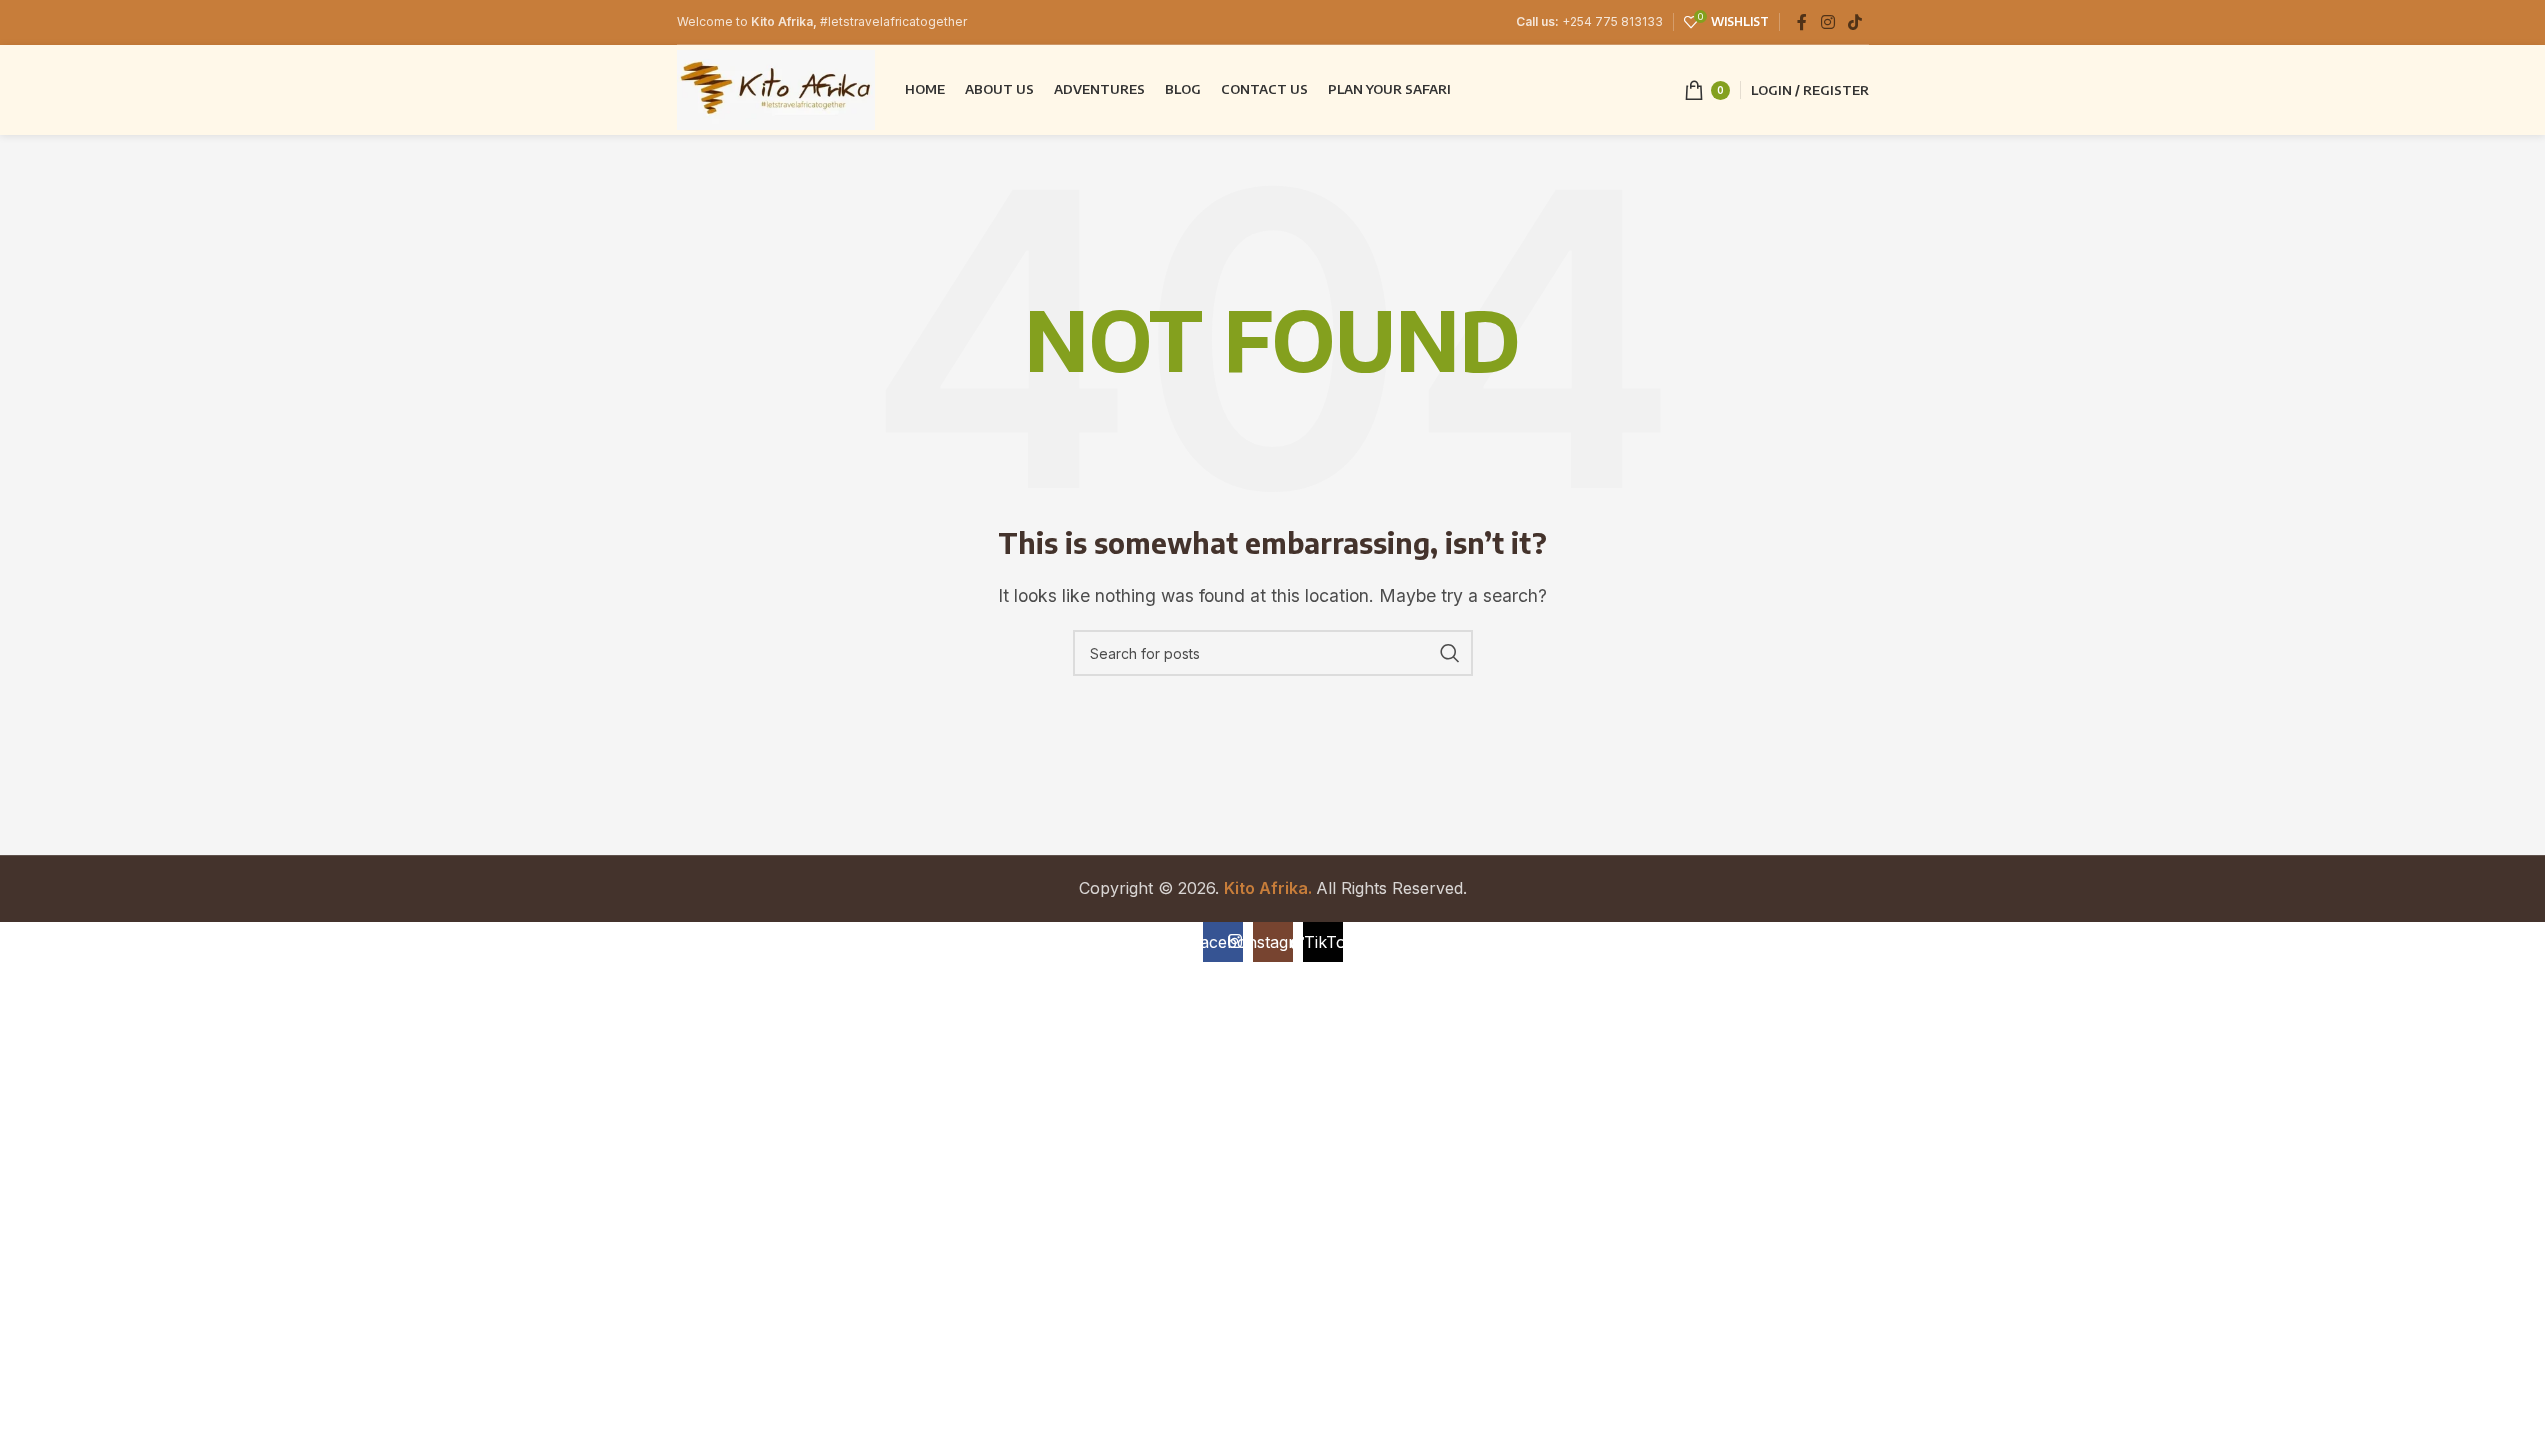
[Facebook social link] (1802, 22)
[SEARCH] (1450, 653)
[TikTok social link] (1854, 22)
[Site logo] (776, 88)
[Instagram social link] (1827, 22)
